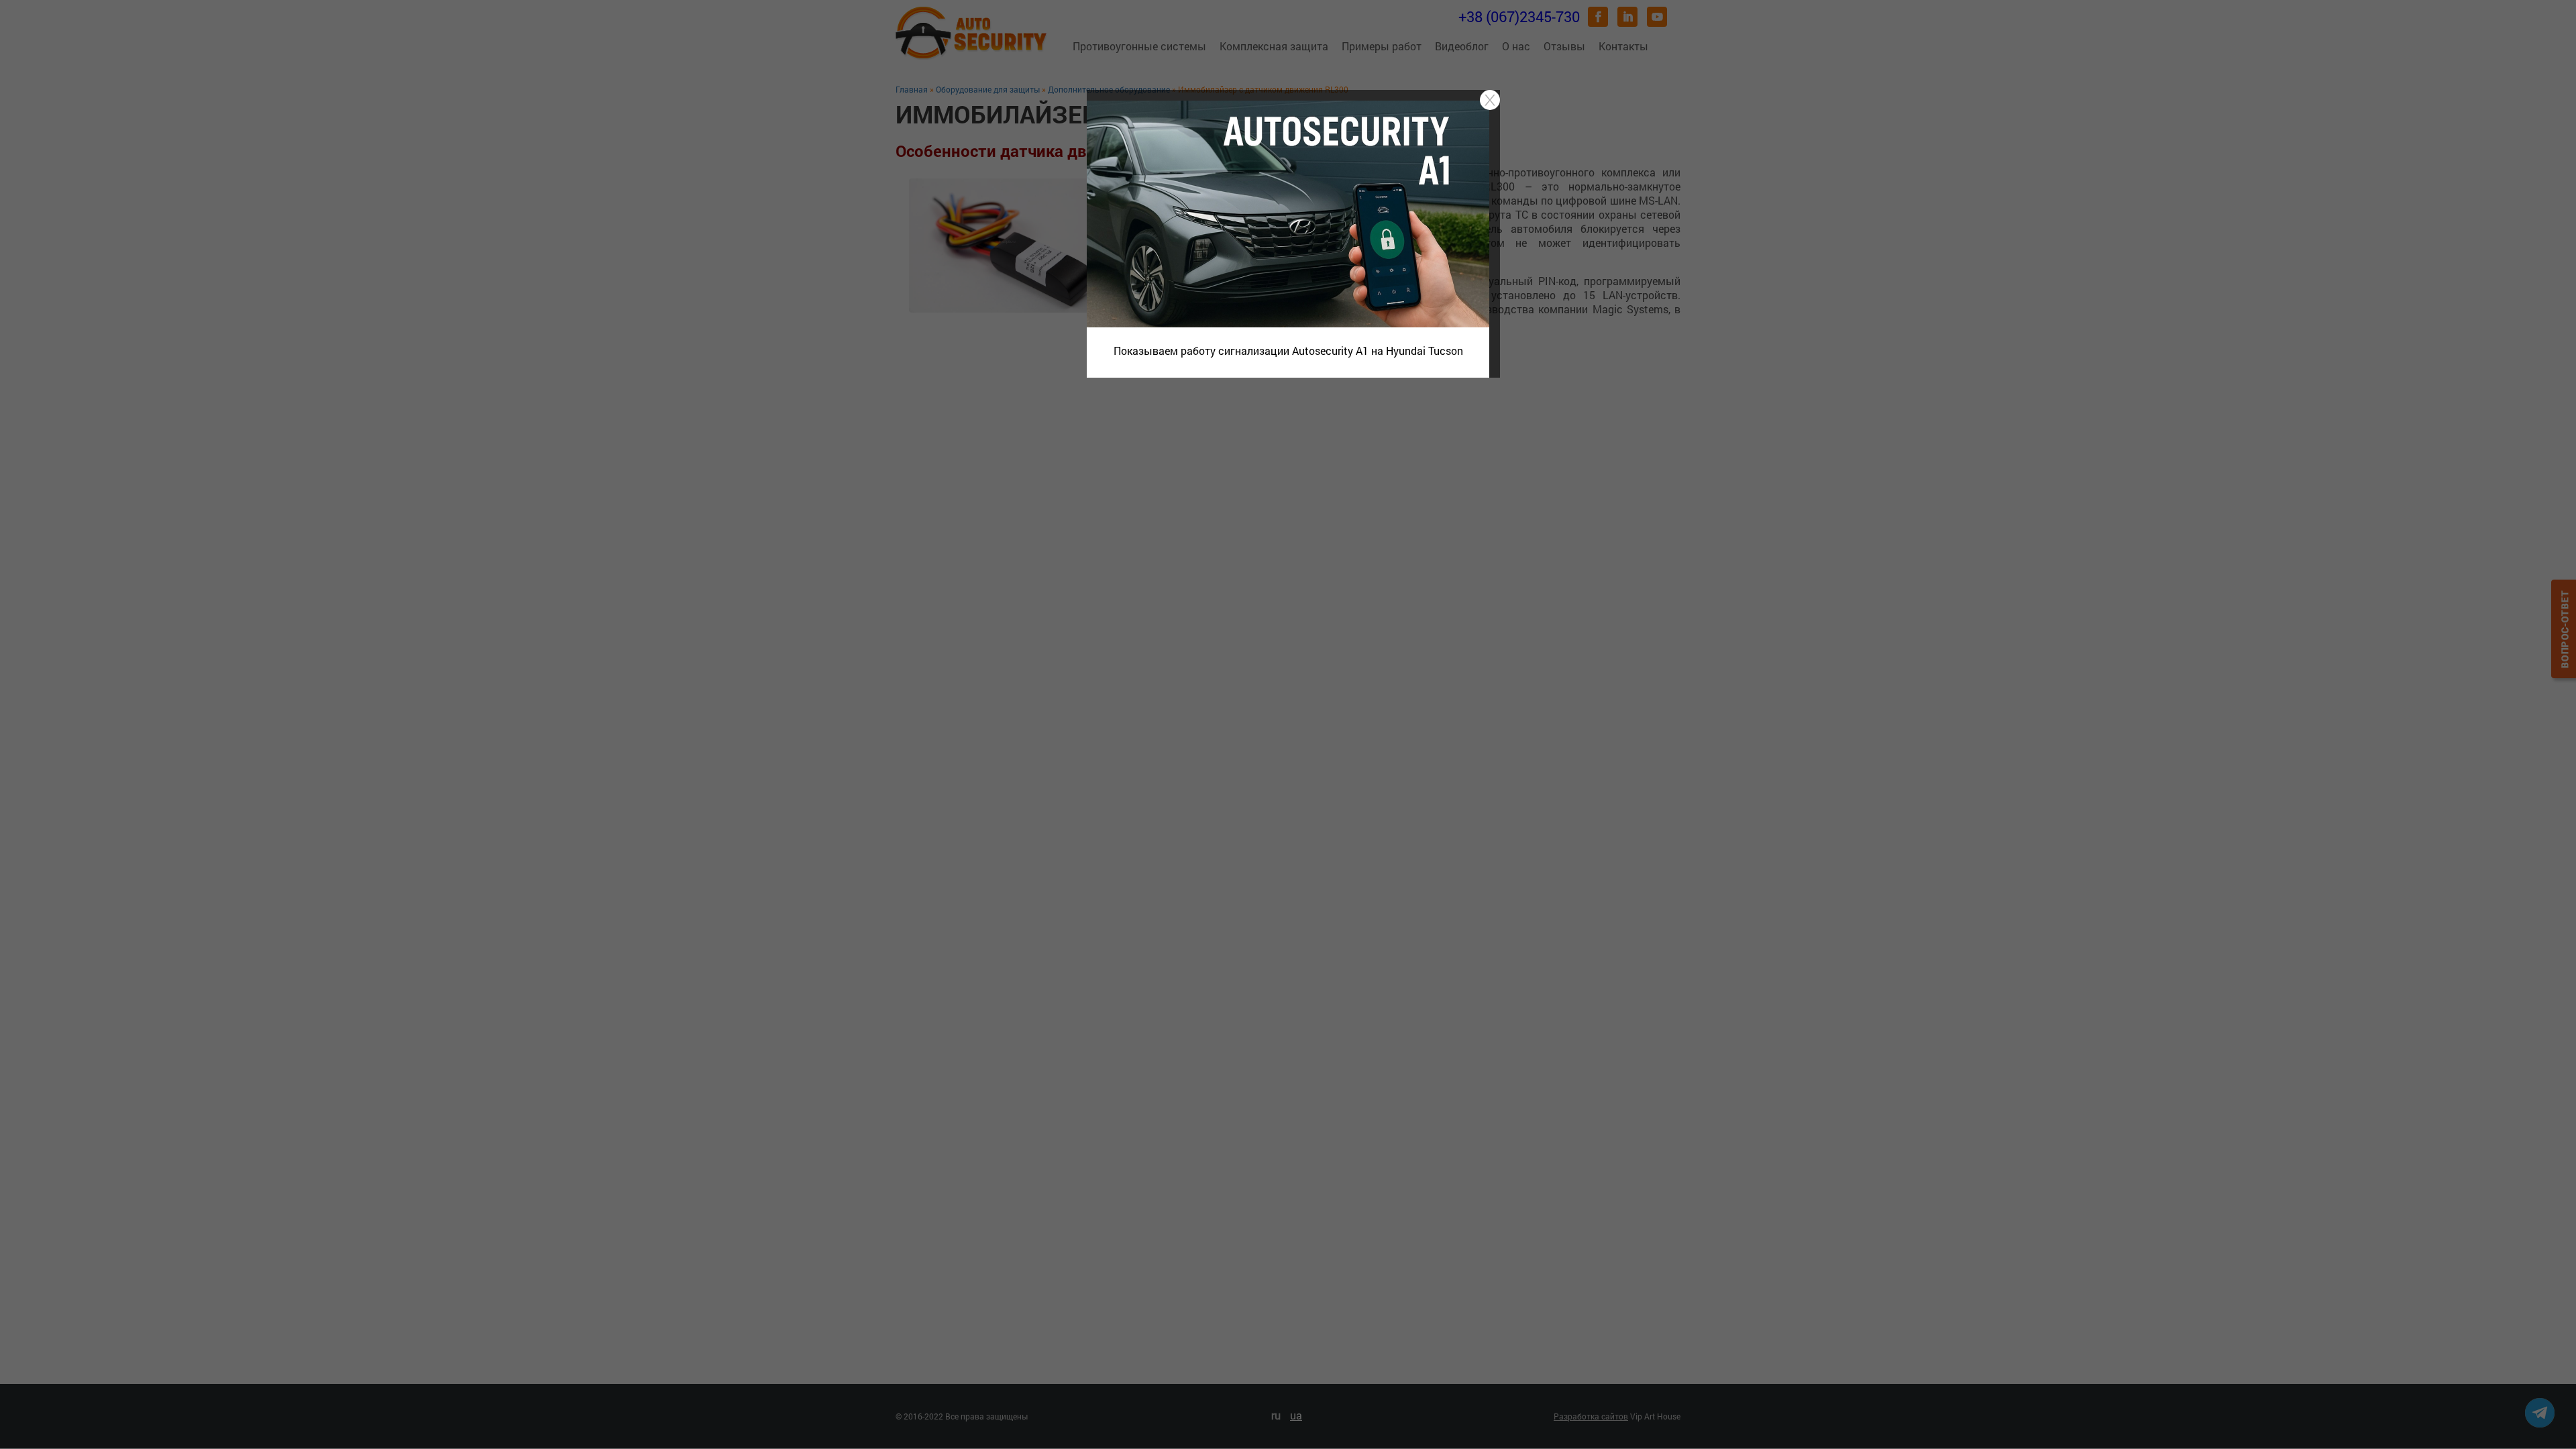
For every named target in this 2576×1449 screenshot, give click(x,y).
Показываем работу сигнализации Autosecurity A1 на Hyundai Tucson (1288, 351)
